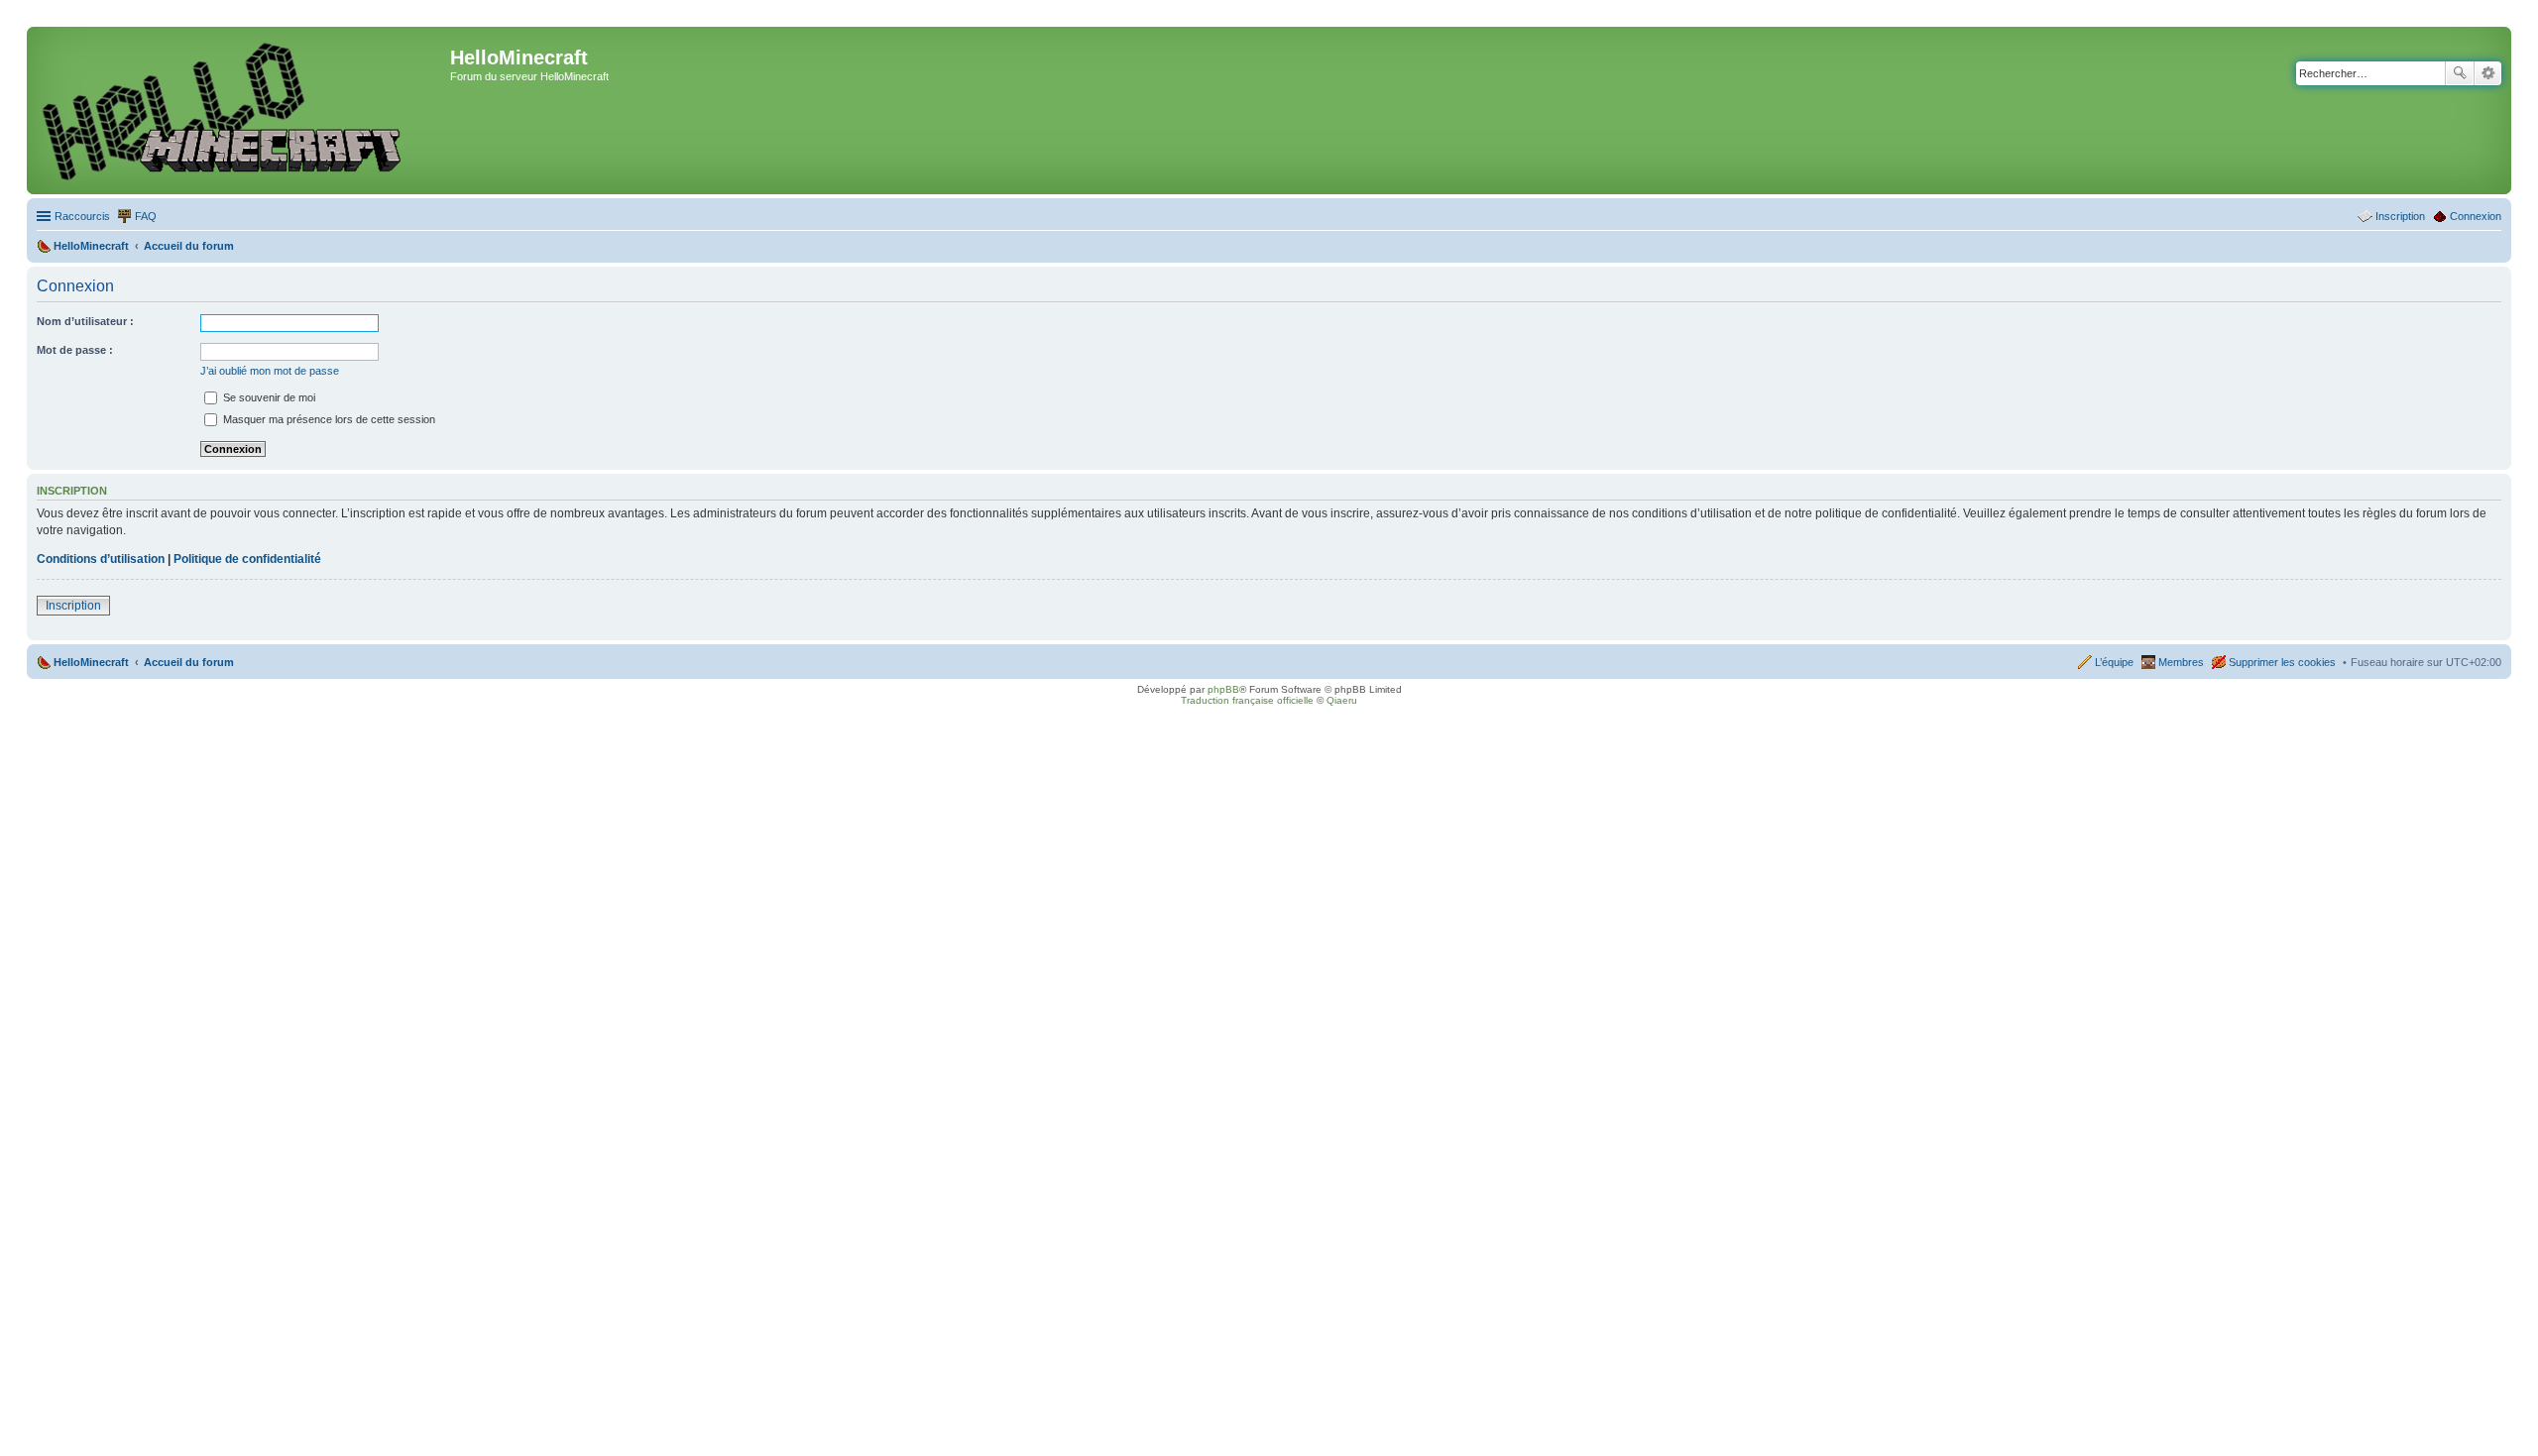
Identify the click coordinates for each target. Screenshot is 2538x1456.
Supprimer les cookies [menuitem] (2282, 662)
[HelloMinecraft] (241, 111)
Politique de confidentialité (247, 559)
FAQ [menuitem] (146, 216)
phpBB (1223, 689)
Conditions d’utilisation (101, 559)
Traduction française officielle (1247, 700)
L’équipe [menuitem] (2114, 662)
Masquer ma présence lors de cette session (328, 419)
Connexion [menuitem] (2476, 216)
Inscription (73, 606)
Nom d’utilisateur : (85, 321)
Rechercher (2460, 73)
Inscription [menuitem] (2400, 216)
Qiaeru (1342, 700)
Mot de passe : (75, 350)
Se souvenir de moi (268, 397)
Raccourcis (82, 216)
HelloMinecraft (91, 662)
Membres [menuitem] (2181, 662)
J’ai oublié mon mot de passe (270, 371)
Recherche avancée (2488, 73)
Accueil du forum (189, 662)
